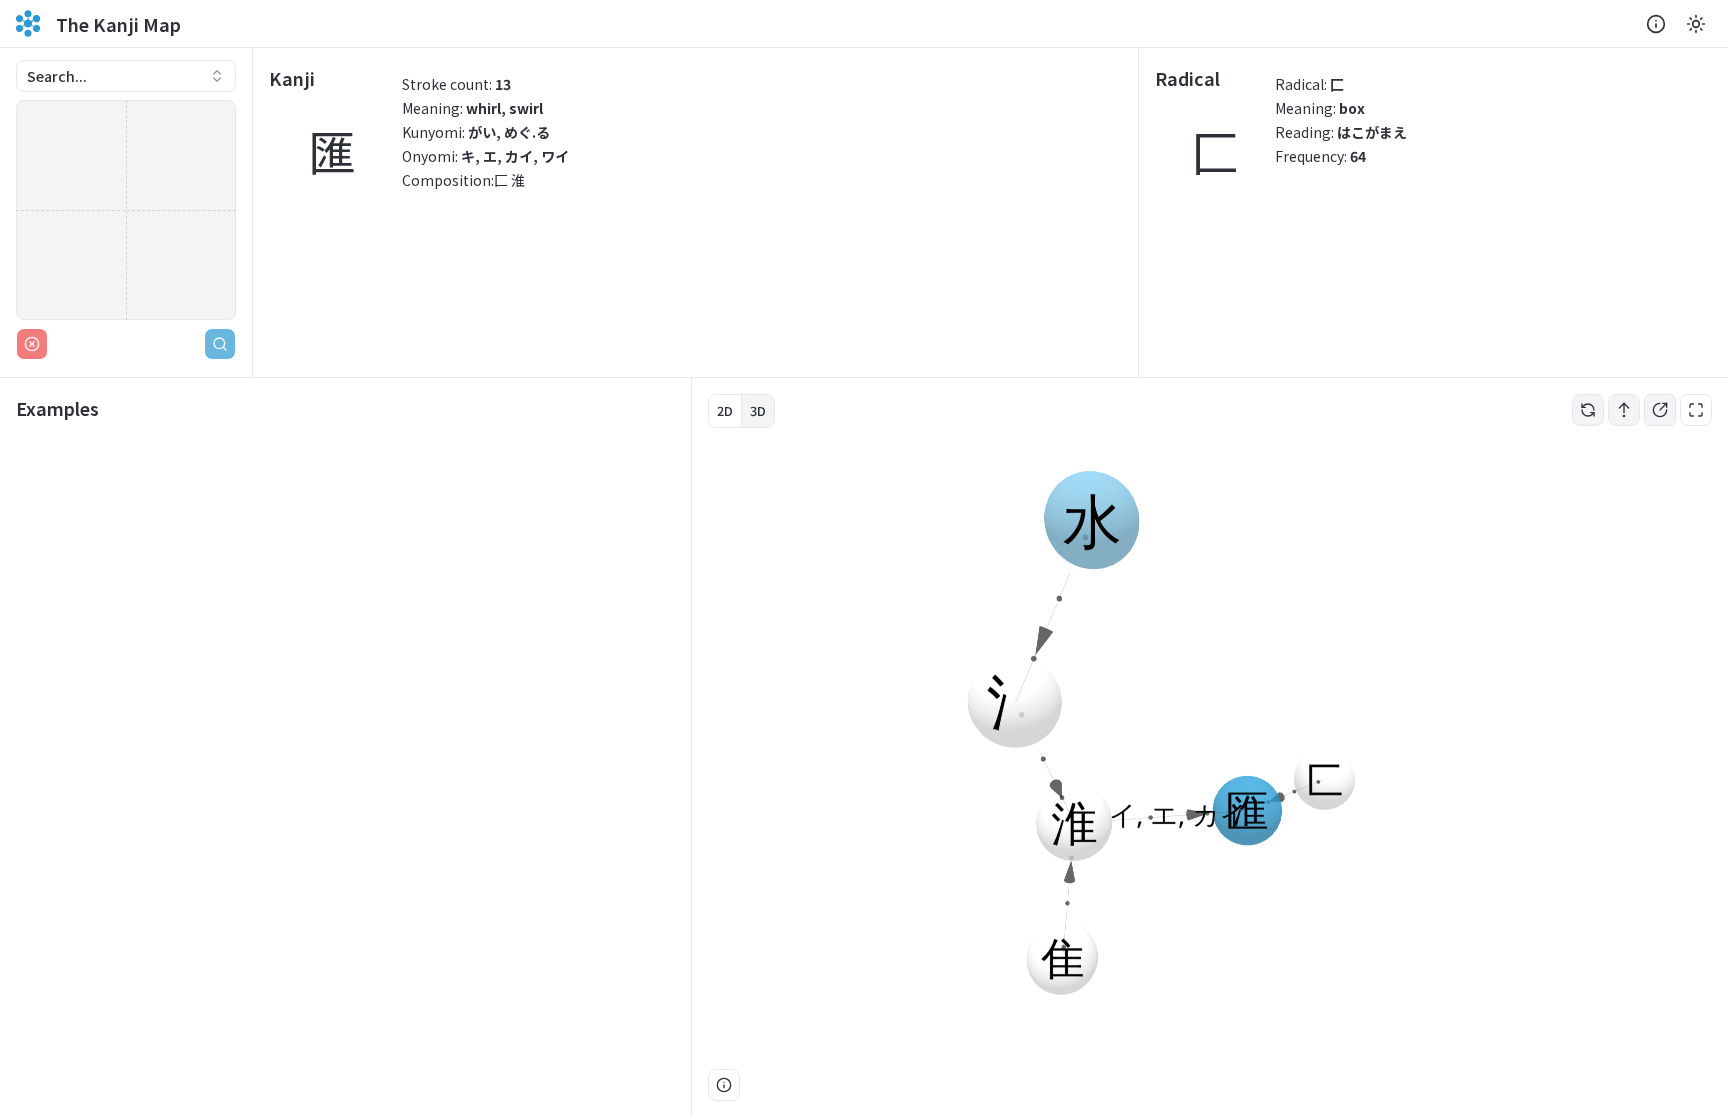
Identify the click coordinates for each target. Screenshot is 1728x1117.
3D (758, 410)
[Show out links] (1660, 410)
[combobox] (126, 76)
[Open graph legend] (724, 1085)
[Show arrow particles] (1624, 410)
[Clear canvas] (32, 344)
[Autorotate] (1588, 410)
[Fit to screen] (1696, 410)
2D (725, 410)
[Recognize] (220, 344)
